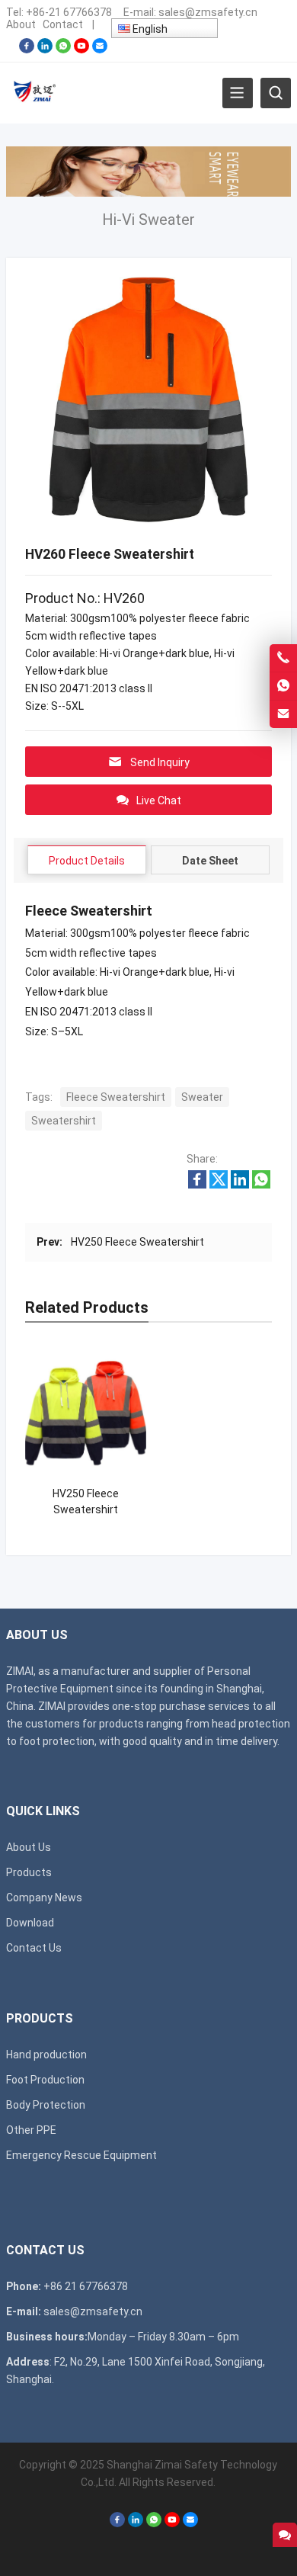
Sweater (202, 1097)
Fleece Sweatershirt (116, 1097)
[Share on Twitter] (219, 1185)
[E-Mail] (100, 50)
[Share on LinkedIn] (240, 1185)
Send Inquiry (160, 762)
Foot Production (45, 2080)
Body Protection (46, 2105)
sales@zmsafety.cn (208, 12)
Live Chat (159, 800)
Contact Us (34, 1948)
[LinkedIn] (45, 50)
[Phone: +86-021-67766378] (283, 658)
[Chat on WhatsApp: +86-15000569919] (283, 686)
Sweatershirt (64, 1121)
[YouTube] (81, 50)
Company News (44, 1898)
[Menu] (238, 93)
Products (29, 1872)
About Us (29, 1847)
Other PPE (31, 2130)
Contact (63, 24)
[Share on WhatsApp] (261, 1185)
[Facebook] (27, 50)
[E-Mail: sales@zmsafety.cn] (283, 714)
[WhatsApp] (63, 50)
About (21, 24)
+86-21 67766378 (69, 12)
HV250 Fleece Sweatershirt (137, 1242)
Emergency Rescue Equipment (81, 2155)
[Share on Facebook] (197, 1185)
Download (30, 1923)
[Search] (276, 93)
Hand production (46, 2055)
